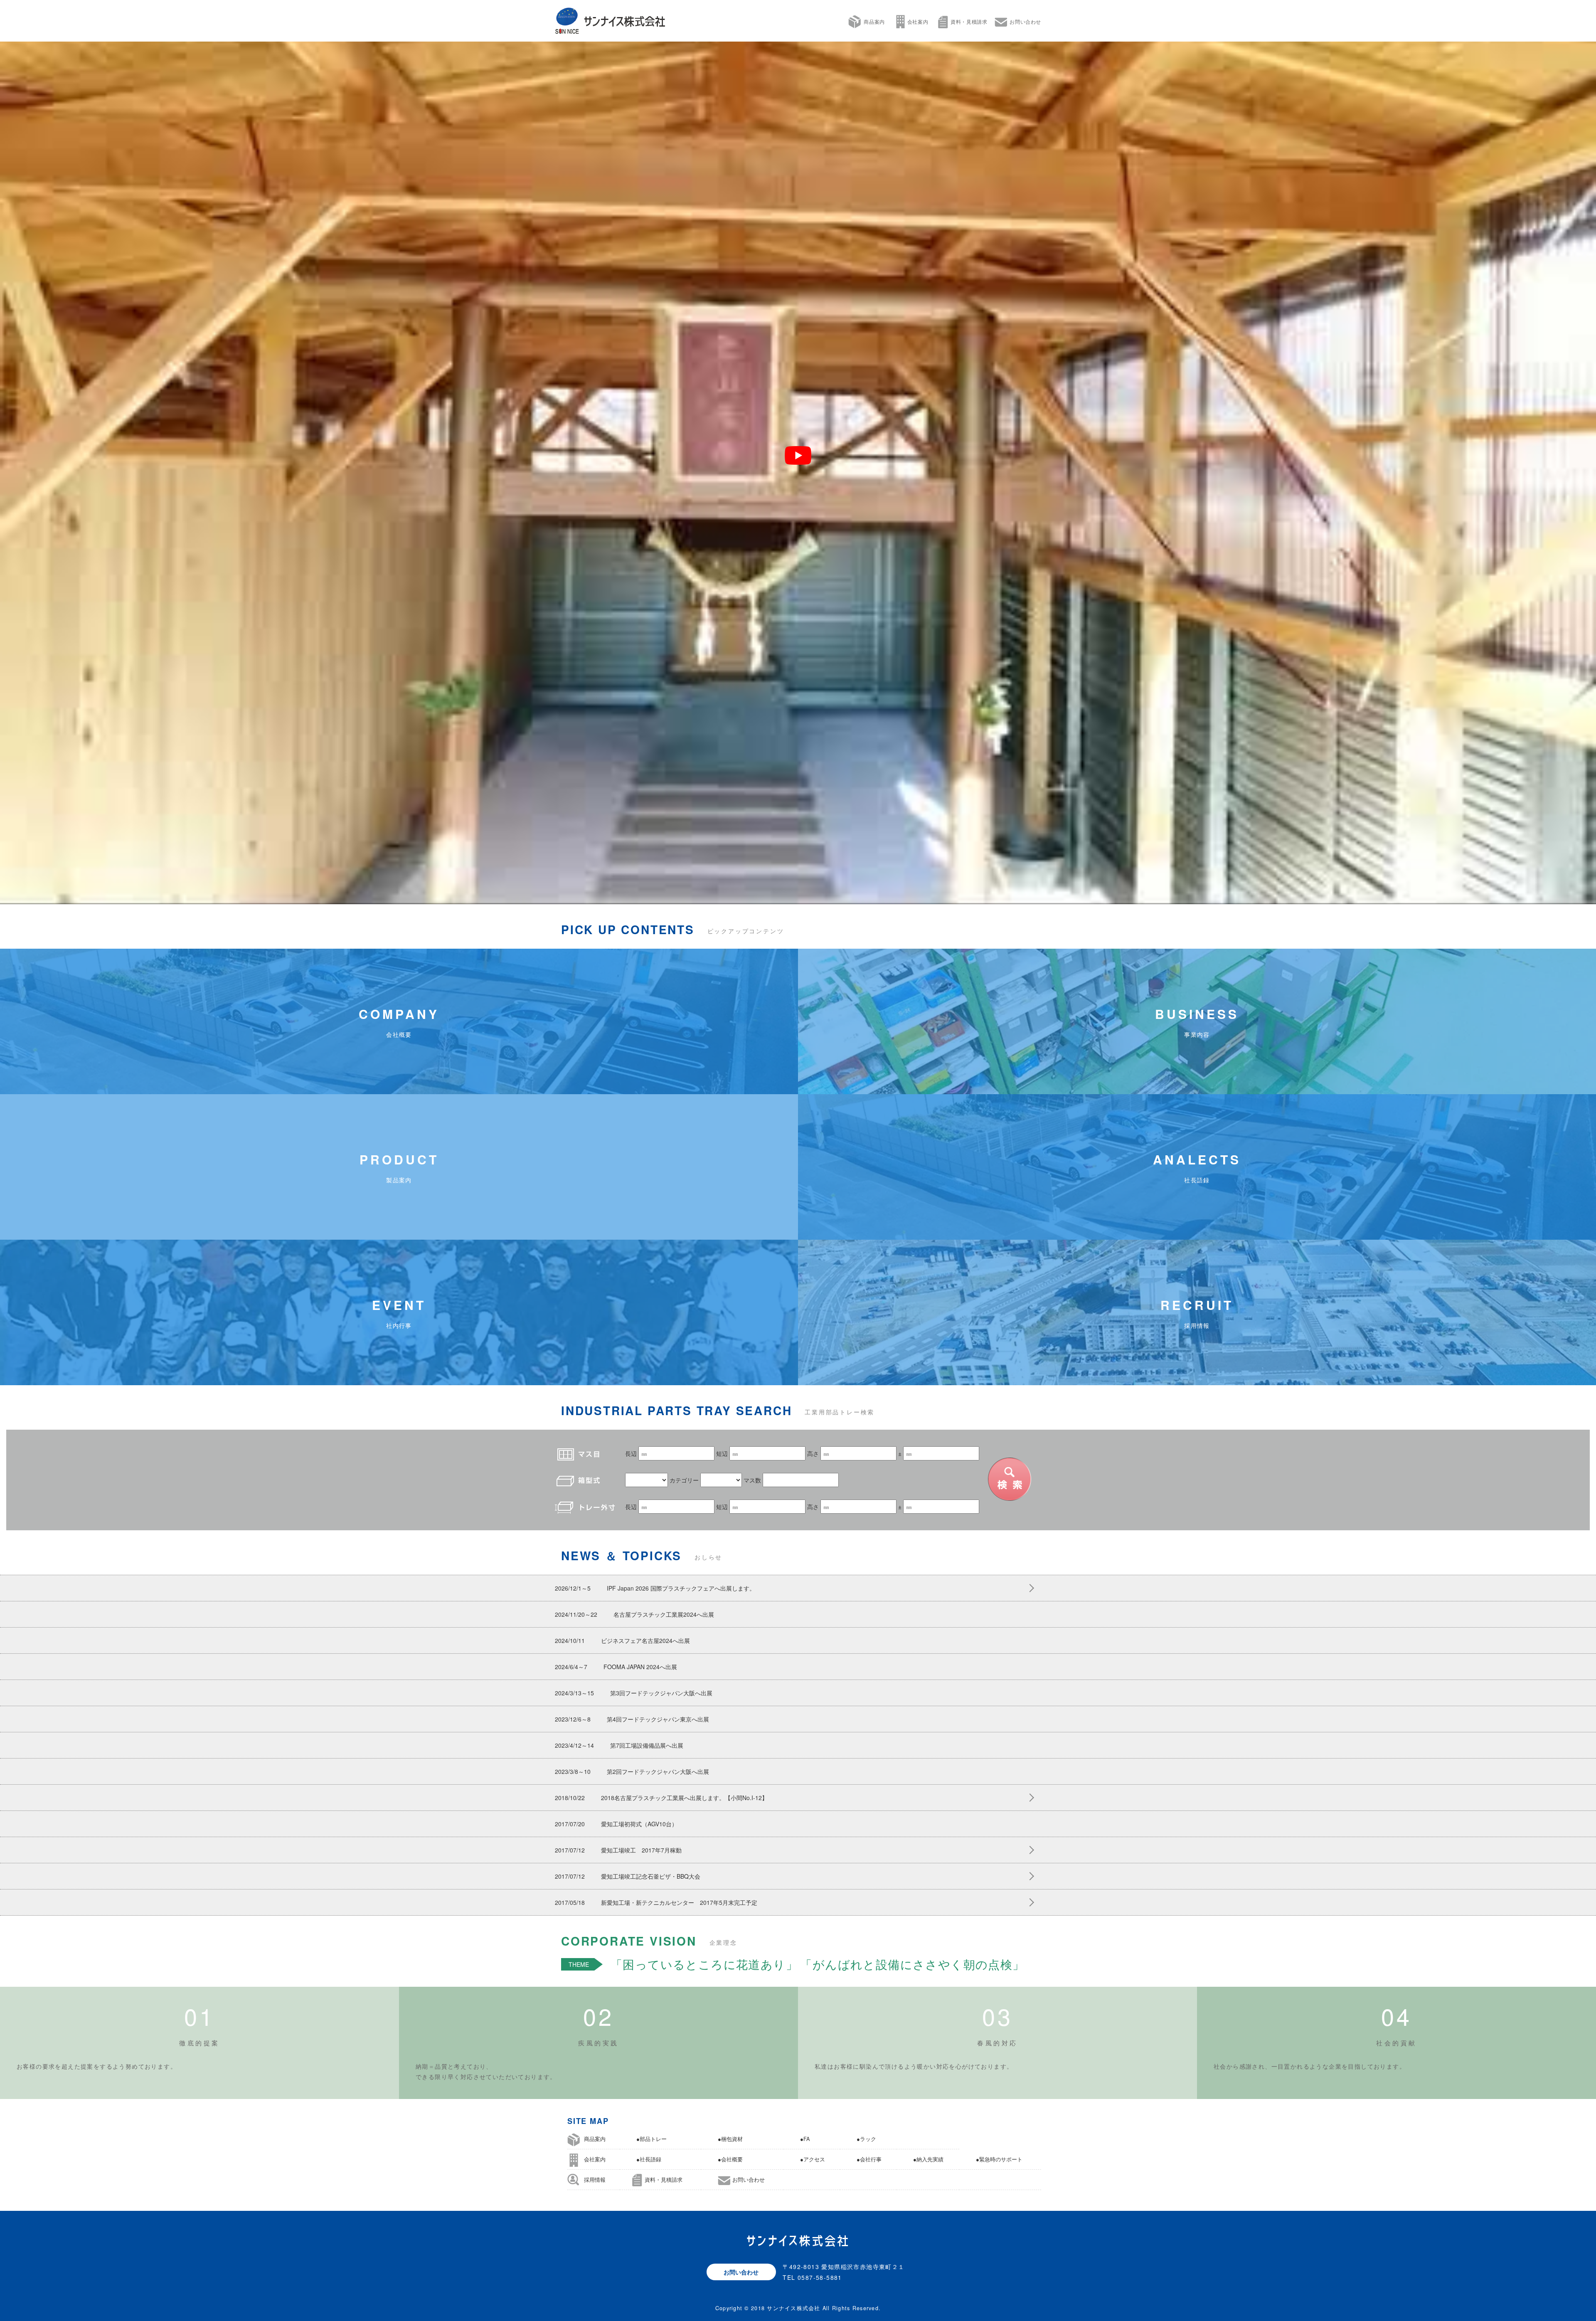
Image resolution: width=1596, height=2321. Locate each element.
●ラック (866, 2139)
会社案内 (918, 21)
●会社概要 (730, 2159)
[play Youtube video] (798, 455)
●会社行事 (869, 2159)
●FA (805, 2139)
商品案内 (874, 21)
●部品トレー (651, 2139)
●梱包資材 (730, 2139)
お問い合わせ (1025, 21)
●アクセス (813, 2159)
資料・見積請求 (969, 21)
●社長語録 (649, 2159)
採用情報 (595, 2180)
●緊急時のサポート (999, 2159)
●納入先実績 (928, 2159)
